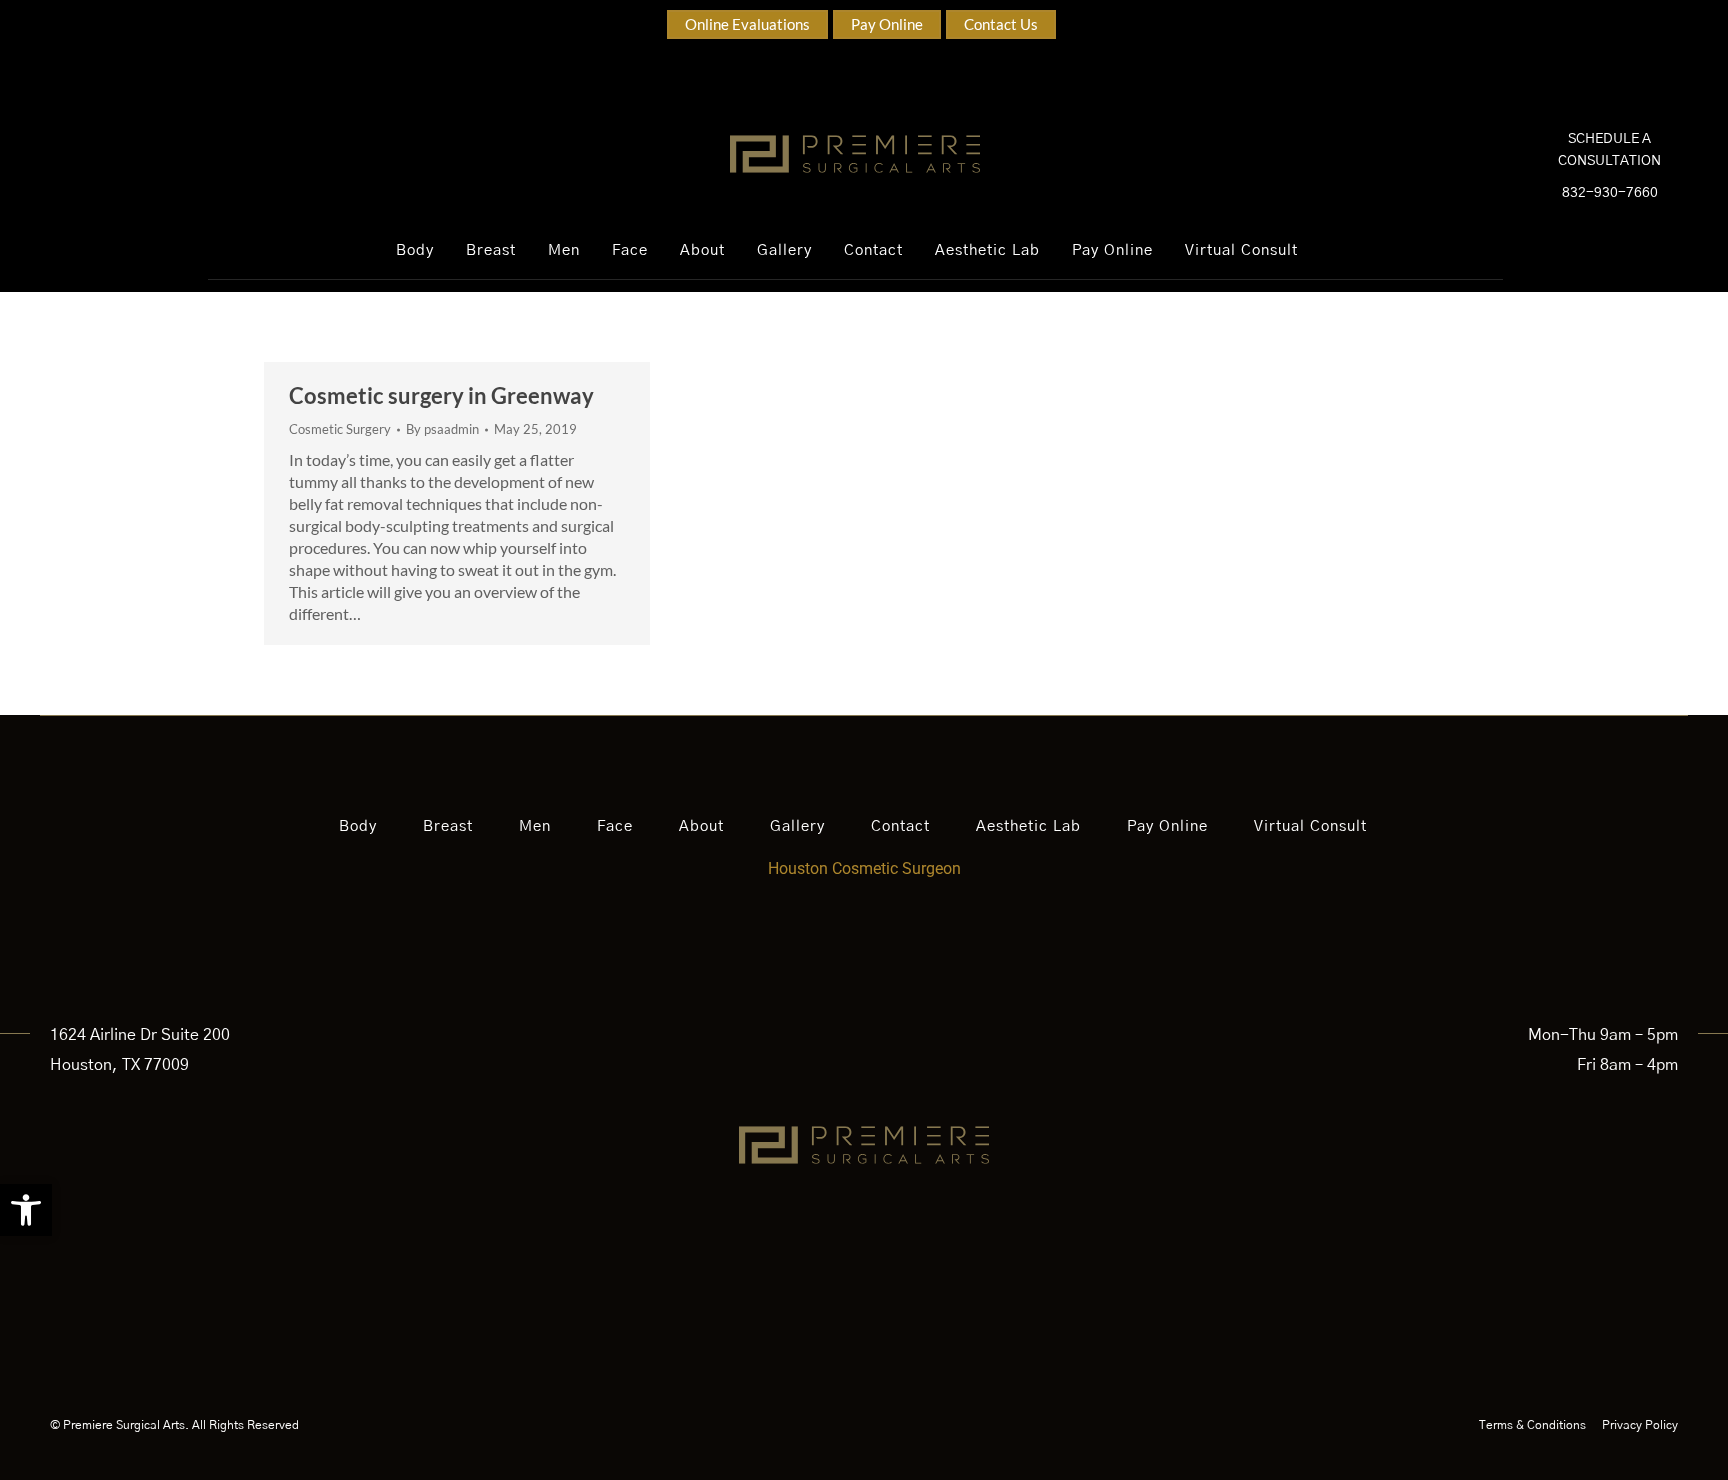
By (442, 429)
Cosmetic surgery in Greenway (441, 395)
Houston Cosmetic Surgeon (864, 868)
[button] (26, 1210)
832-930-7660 (1610, 193)
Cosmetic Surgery (340, 429)
